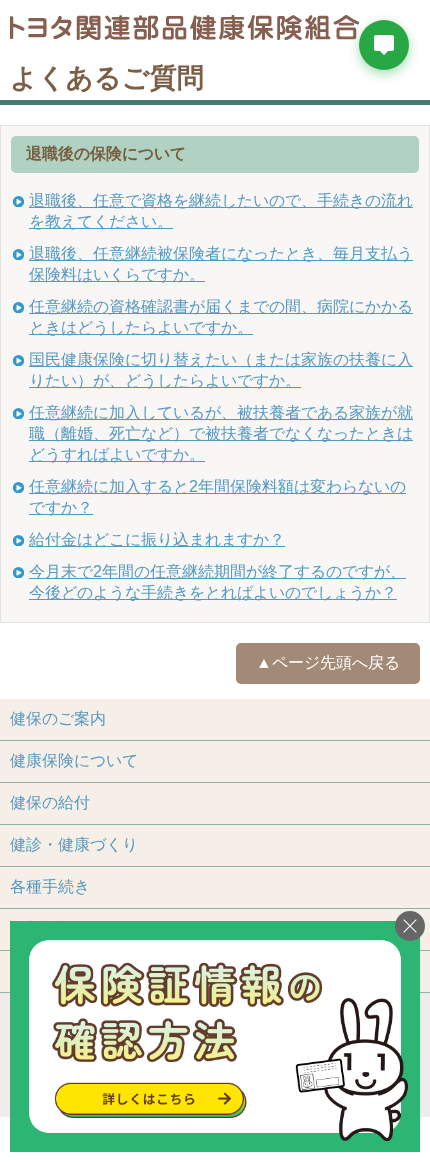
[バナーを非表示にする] (410, 926)
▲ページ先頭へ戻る (328, 662)
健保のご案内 (58, 718)
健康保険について (74, 760)
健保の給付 (50, 802)
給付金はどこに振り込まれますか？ (157, 539)
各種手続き (50, 886)
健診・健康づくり (74, 844)
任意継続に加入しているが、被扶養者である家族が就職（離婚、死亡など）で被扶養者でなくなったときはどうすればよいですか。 (221, 433)
